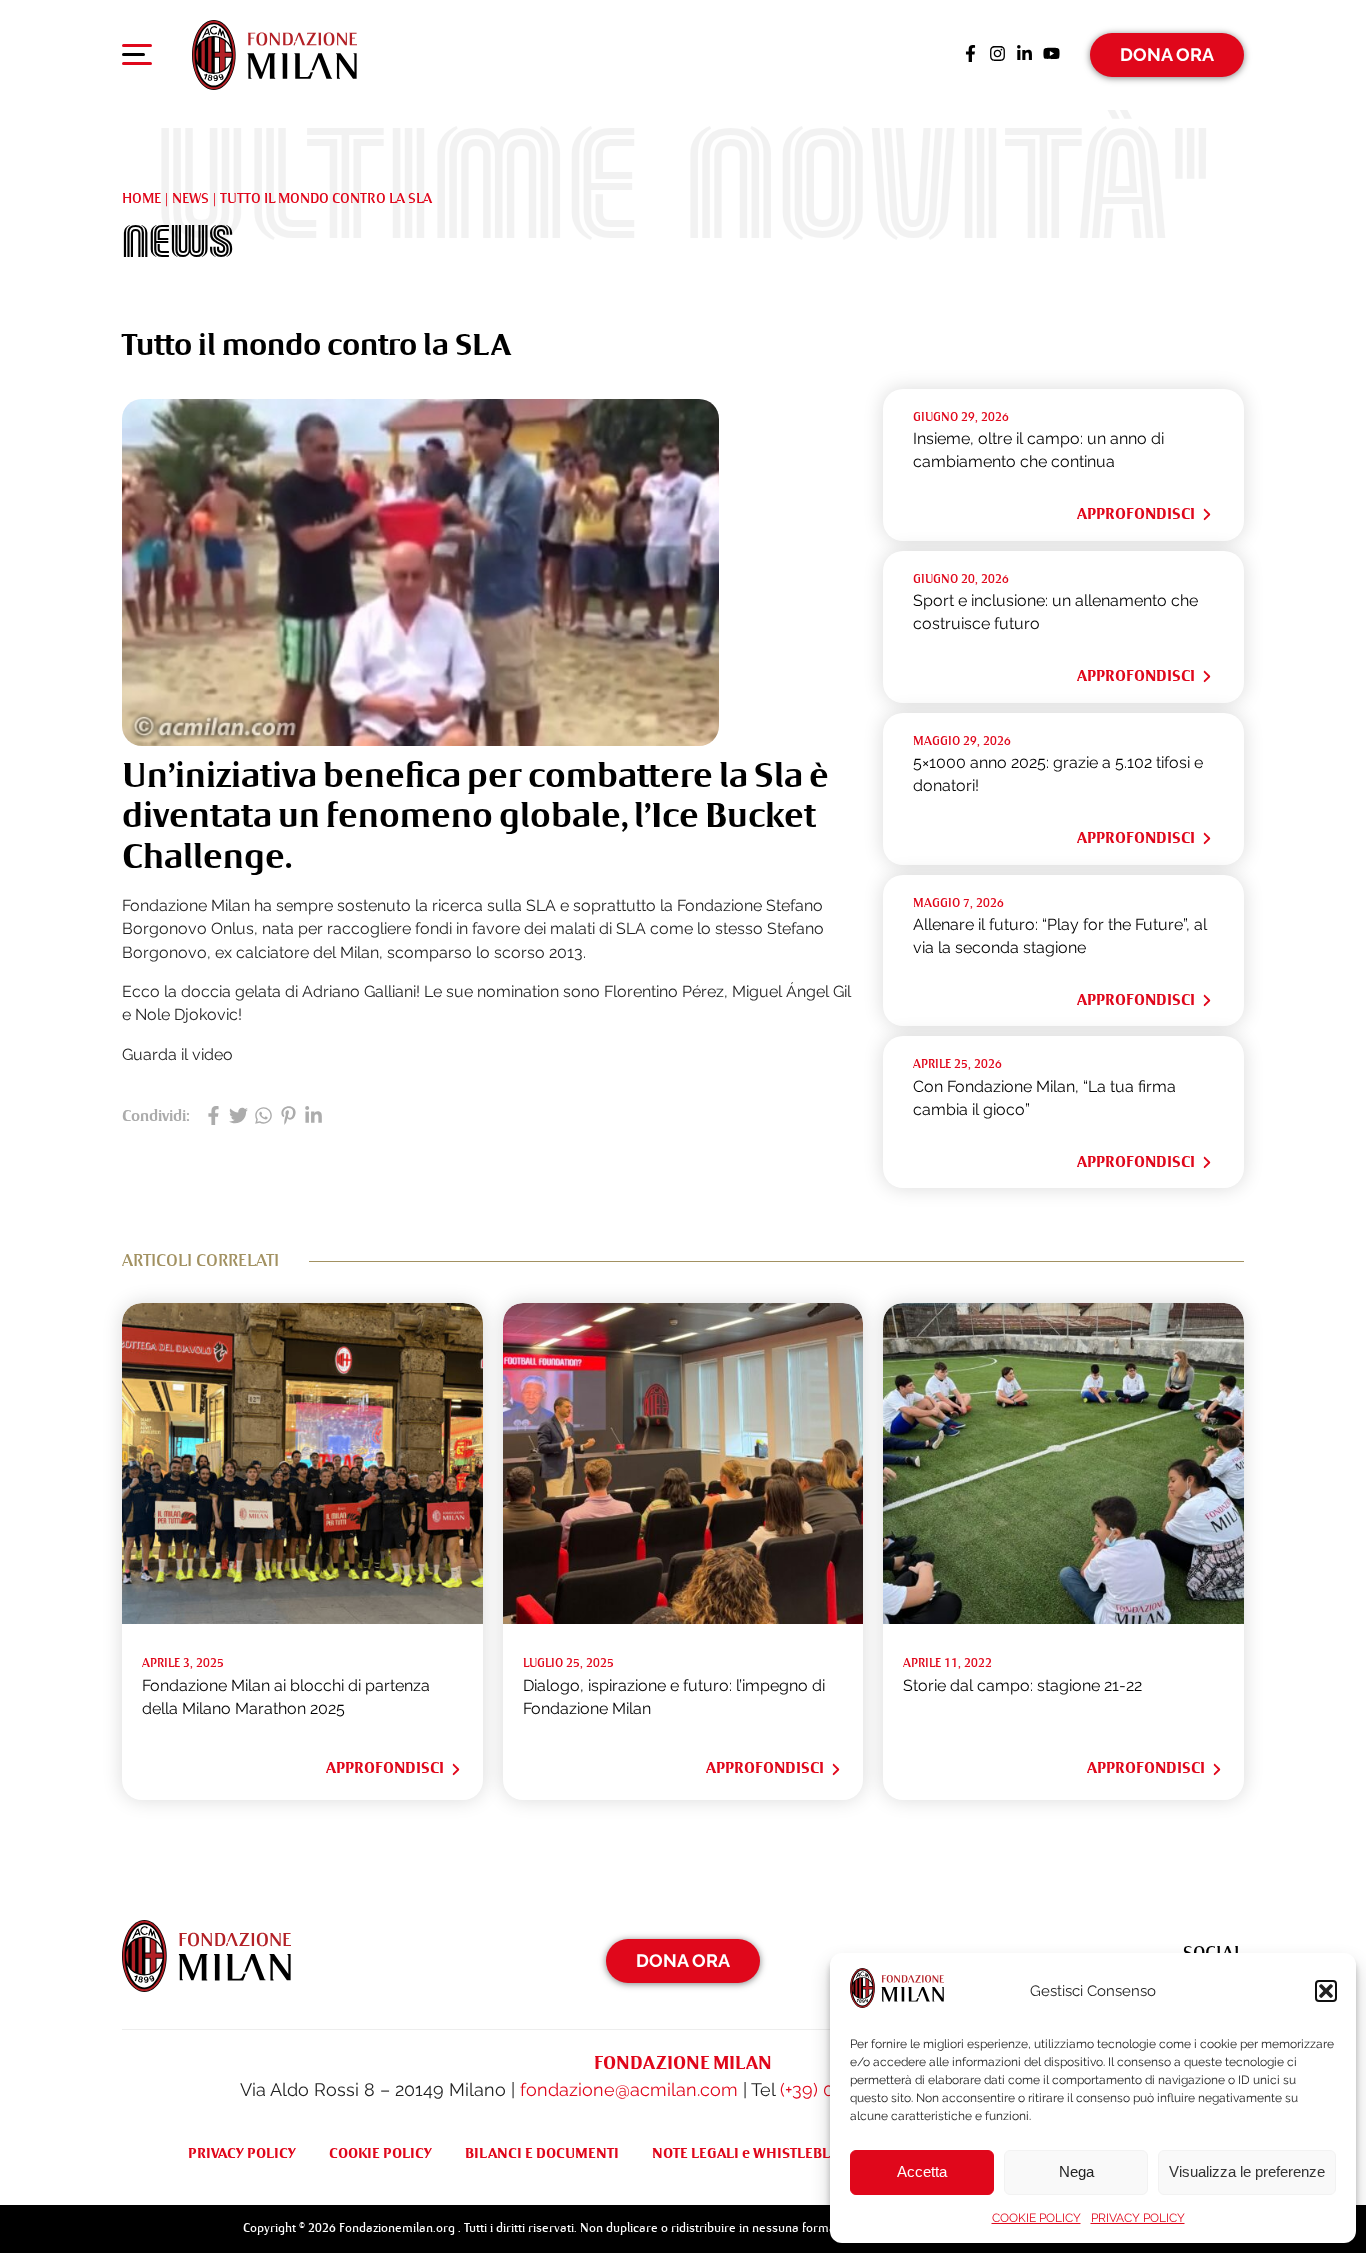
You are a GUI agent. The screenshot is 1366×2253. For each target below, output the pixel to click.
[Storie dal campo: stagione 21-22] (1063, 1618)
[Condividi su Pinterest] (288, 1117)
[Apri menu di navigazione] (137, 59)
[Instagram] (997, 55)
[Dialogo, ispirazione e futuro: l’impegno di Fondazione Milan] (683, 1618)
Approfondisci (1136, 514)
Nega (1076, 2171)
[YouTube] (1051, 55)
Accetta (922, 2171)
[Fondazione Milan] (274, 55)
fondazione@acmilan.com (629, 2089)
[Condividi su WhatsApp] (263, 1117)
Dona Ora (1167, 54)
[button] (1326, 1991)
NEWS (190, 198)
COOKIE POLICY (1036, 2218)
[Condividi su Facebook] (213, 1117)
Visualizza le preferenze (1247, 2171)
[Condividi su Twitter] (238, 1117)
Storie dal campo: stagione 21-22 (1022, 1685)
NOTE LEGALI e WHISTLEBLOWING (765, 2153)
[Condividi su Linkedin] (313, 1117)
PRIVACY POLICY (1138, 2218)
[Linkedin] (1024, 55)
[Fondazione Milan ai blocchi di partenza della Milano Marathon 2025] (302, 1618)
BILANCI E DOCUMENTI (542, 2153)
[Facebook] (970, 55)
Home (141, 198)
